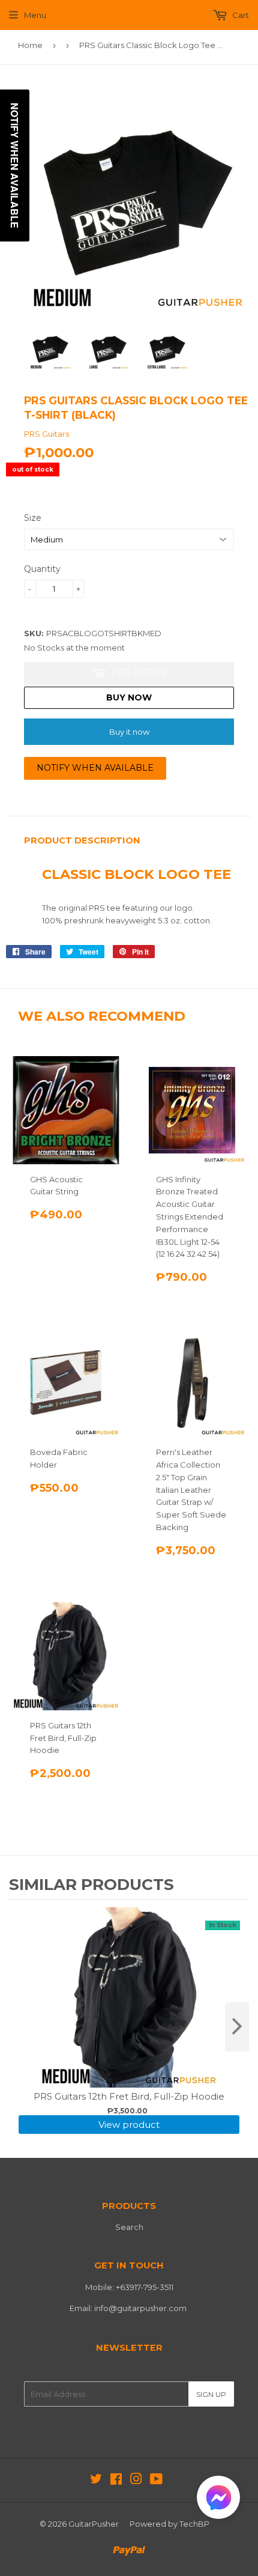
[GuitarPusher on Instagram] (136, 2480)
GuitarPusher (94, 2524)
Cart (240, 15)
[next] (237, 2027)
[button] (218, 2500)
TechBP (194, 2524)
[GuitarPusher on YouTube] (156, 2480)
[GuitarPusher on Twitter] (96, 2480)
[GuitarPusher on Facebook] (116, 2480)
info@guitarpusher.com (140, 2308)
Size (33, 518)
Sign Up (211, 2394)
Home (30, 45)
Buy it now (129, 732)
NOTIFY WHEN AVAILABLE (95, 768)
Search (129, 2227)
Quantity (42, 569)
